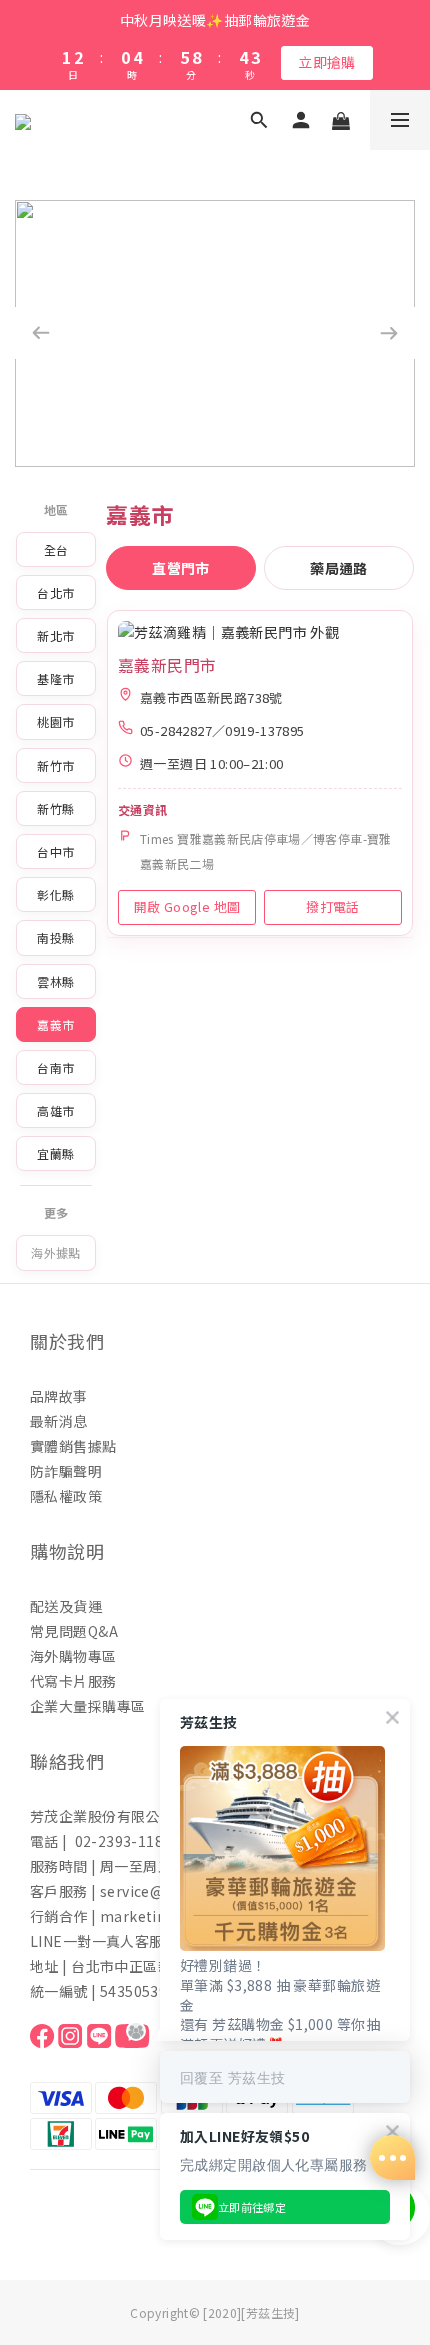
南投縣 (55, 937)
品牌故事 (59, 1396)
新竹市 (55, 765)
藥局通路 (339, 568)
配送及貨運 (66, 1606)
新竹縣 (55, 808)
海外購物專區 (73, 1656)
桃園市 (55, 721)
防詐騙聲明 (66, 1471)
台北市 (55, 592)
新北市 (55, 635)
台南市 (55, 1067)
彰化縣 (55, 894)
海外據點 (55, 1252)
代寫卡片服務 (73, 1681)
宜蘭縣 (55, 1153)
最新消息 (59, 1421)
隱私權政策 (66, 1496)
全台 (56, 549)
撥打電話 (333, 906)
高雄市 (55, 1110)
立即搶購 (327, 62)
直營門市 (181, 568)
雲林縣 (55, 981)
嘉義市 (55, 1024)
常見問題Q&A (74, 1631)
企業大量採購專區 (87, 1706)
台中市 (55, 851)
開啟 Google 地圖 (187, 906)
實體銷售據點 (73, 1446)
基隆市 (55, 678)
